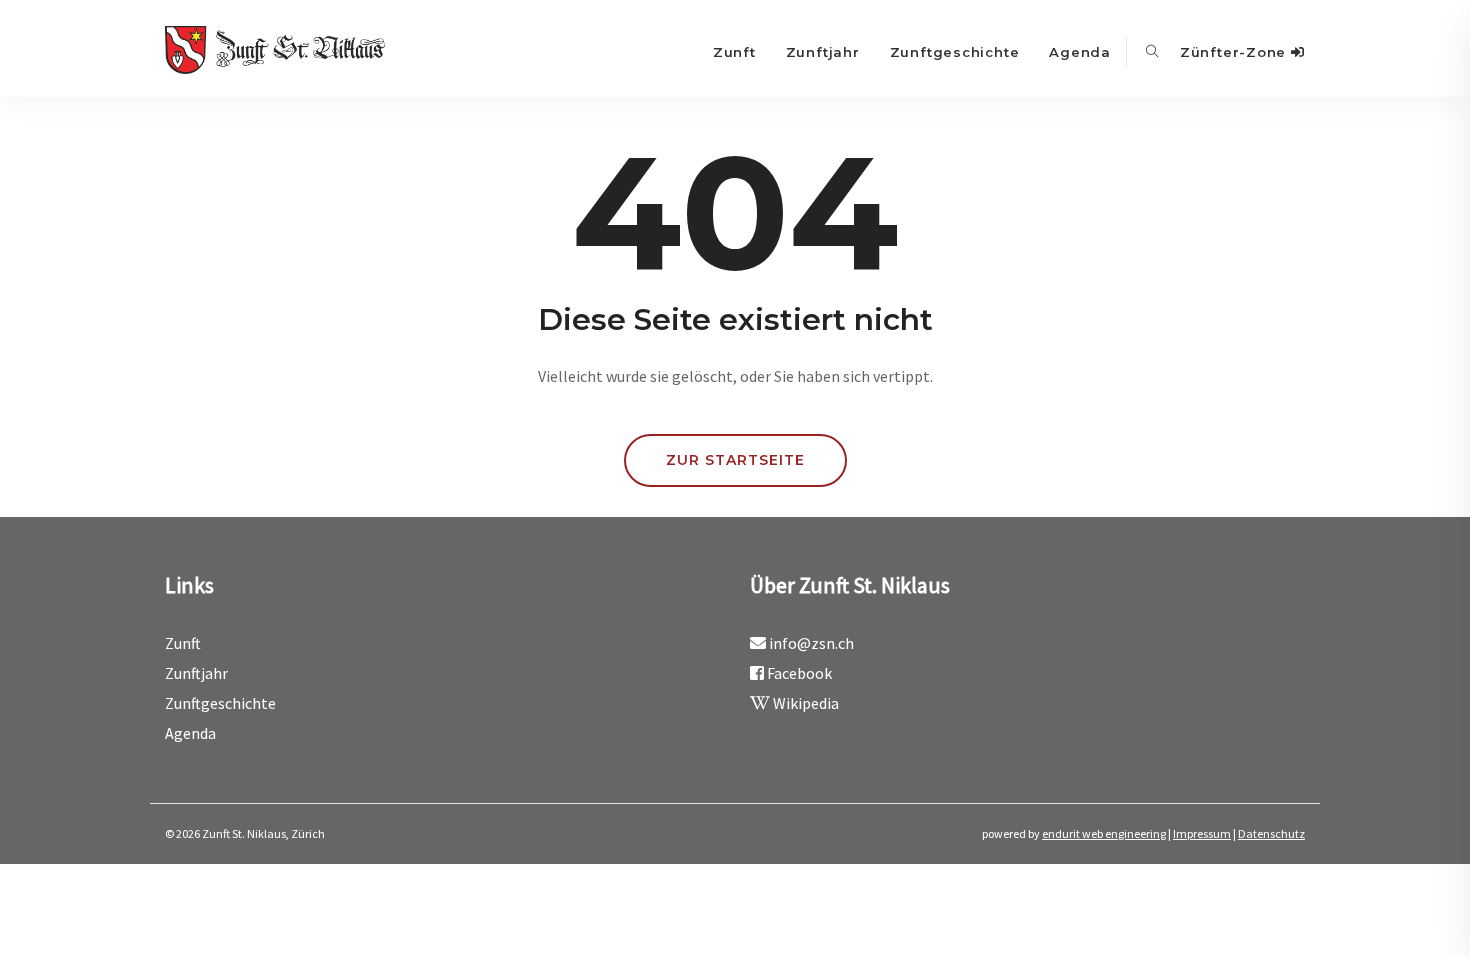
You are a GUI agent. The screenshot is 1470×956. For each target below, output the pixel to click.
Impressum (1202, 833)
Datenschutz (1271, 833)
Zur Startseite (735, 460)
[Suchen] (1153, 52)
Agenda (1080, 52)
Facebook (798, 673)
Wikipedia (804, 703)
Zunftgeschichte (955, 52)
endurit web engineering (1104, 833)
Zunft (734, 52)
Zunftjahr (823, 52)
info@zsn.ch (811, 643)
